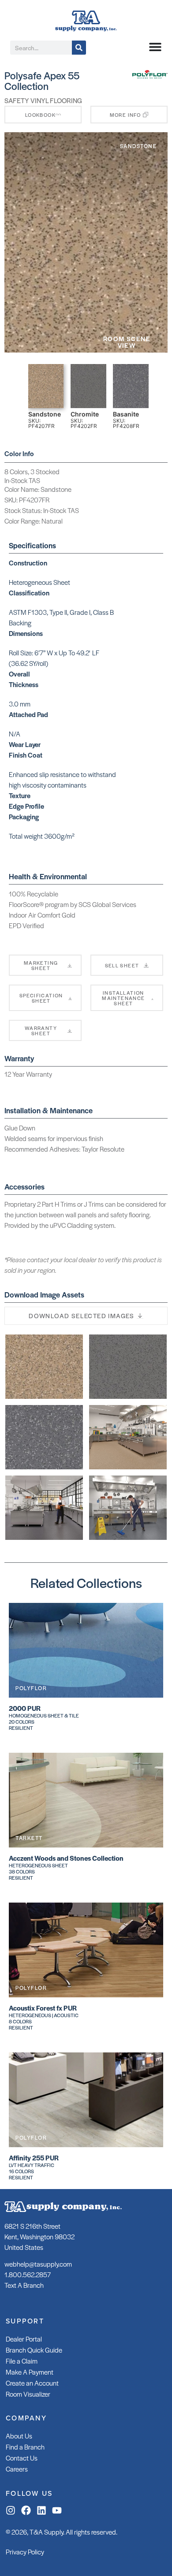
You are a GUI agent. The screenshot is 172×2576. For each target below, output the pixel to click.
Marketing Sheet (41, 965)
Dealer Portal (24, 2339)
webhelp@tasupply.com (38, 2264)
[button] (129, 115)
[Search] (79, 48)
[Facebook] (26, 2510)
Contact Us (22, 2458)
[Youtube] (57, 2510)
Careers (17, 2469)
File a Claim (22, 2361)
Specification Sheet (41, 998)
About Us (19, 2436)
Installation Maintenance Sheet (123, 998)
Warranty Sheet (41, 1030)
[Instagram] (11, 2510)
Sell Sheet (122, 965)
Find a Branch (25, 2447)
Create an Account (32, 2383)
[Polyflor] (150, 76)
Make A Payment (30, 2372)
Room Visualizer (28, 2394)
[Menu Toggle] (155, 47)
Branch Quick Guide (34, 2350)
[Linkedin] (41, 2510)
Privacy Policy (25, 2552)
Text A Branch (24, 2285)
